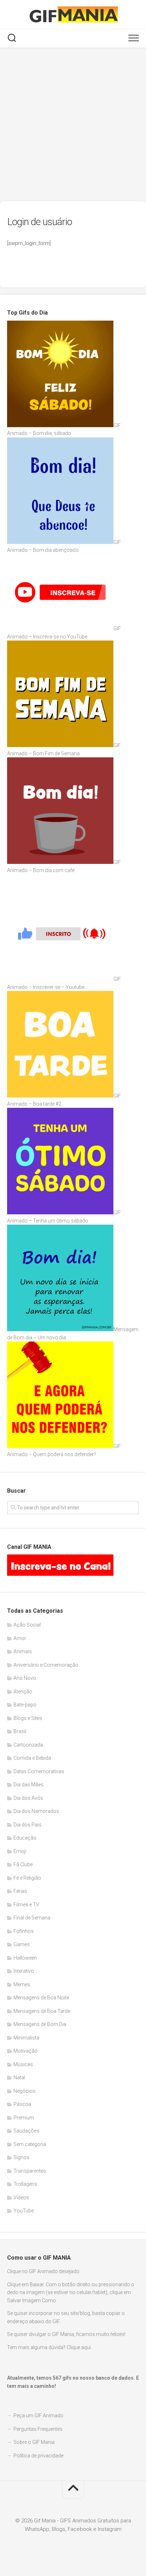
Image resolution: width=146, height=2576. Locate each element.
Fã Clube (23, 1864)
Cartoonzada (28, 1745)
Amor (20, 1638)
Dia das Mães (29, 1785)
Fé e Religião (27, 1878)
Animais (23, 1651)
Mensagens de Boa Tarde (42, 2011)
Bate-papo (25, 1705)
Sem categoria (30, 2144)
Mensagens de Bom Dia (40, 2024)
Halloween (25, 1958)
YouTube (24, 2211)
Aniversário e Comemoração (46, 1665)
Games (22, 1944)
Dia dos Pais (27, 1825)
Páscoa (22, 2104)
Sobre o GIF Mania (34, 2442)
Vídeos (21, 2198)
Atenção (23, 1692)
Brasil (20, 1731)
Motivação (26, 2051)
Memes (22, 1984)
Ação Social (27, 1625)
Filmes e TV (26, 1905)
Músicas (23, 2064)
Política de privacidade (38, 2456)
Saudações (26, 2131)
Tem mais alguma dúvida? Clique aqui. (49, 2347)
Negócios (24, 2091)
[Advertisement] (73, 125)
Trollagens (25, 2184)
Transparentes (30, 2171)
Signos (21, 2157)
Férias (20, 1891)
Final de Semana (32, 1918)
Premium (24, 2118)
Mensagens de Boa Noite (41, 1998)
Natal (19, 2077)
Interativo (24, 1971)
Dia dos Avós (28, 1798)
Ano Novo (25, 1678)
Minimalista (26, 2038)
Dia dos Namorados (36, 1811)
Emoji (20, 1851)
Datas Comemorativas (39, 1771)
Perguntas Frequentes (38, 2429)
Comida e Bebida (32, 1758)
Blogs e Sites (28, 1718)
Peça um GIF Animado (38, 2416)
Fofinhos (24, 1931)
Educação (25, 1838)
